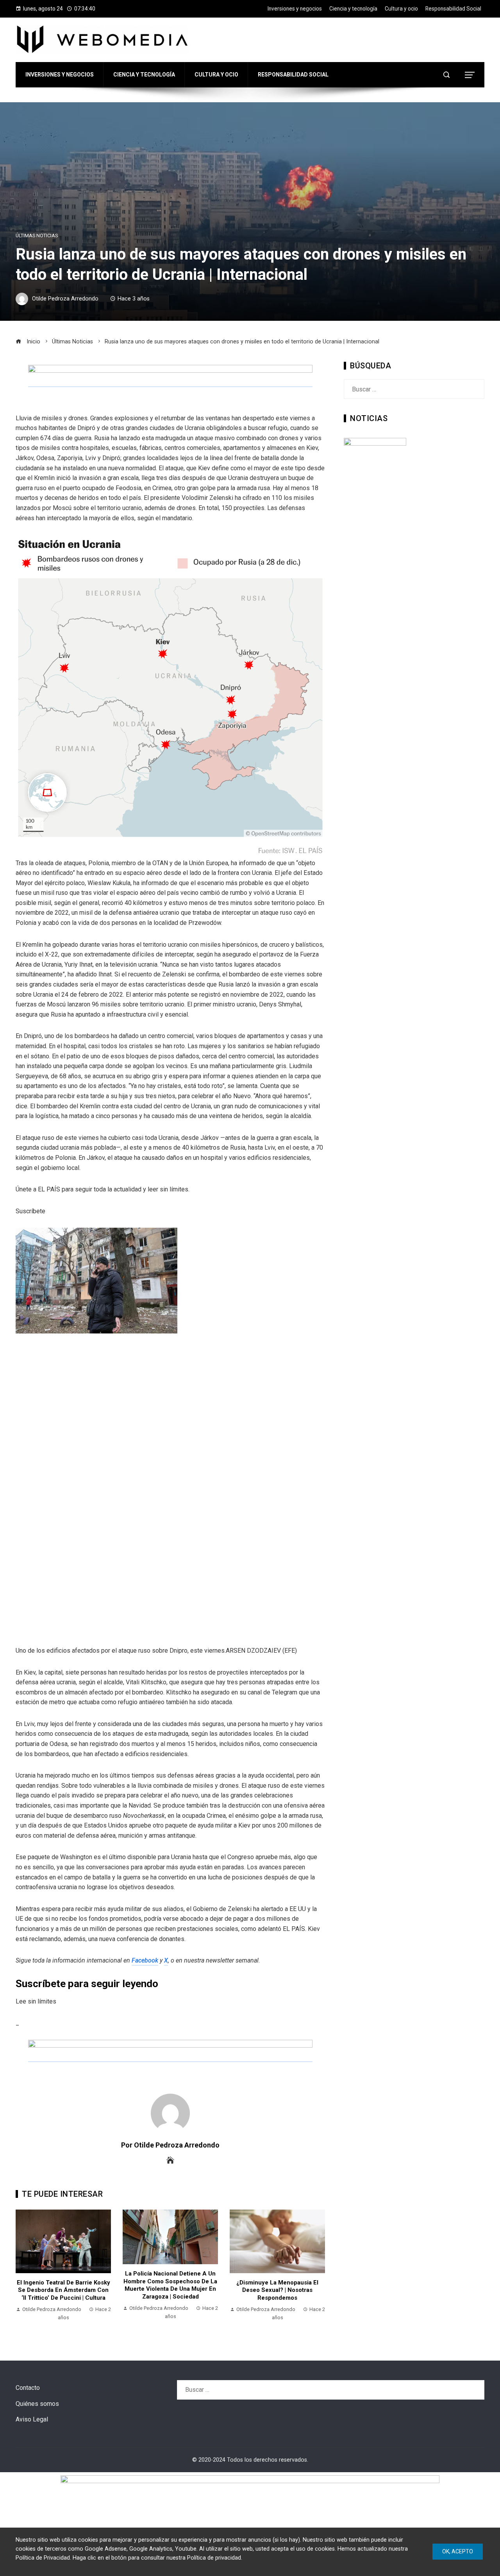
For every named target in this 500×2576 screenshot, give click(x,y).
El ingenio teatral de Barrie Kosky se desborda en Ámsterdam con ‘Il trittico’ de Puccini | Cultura (63, 2290)
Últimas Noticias (37, 236)
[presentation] (23, 2269)
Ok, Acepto (458, 2551)
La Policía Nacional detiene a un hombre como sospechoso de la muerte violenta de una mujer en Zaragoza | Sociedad (170, 2285)
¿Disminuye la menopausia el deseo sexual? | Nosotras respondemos (277, 2290)
